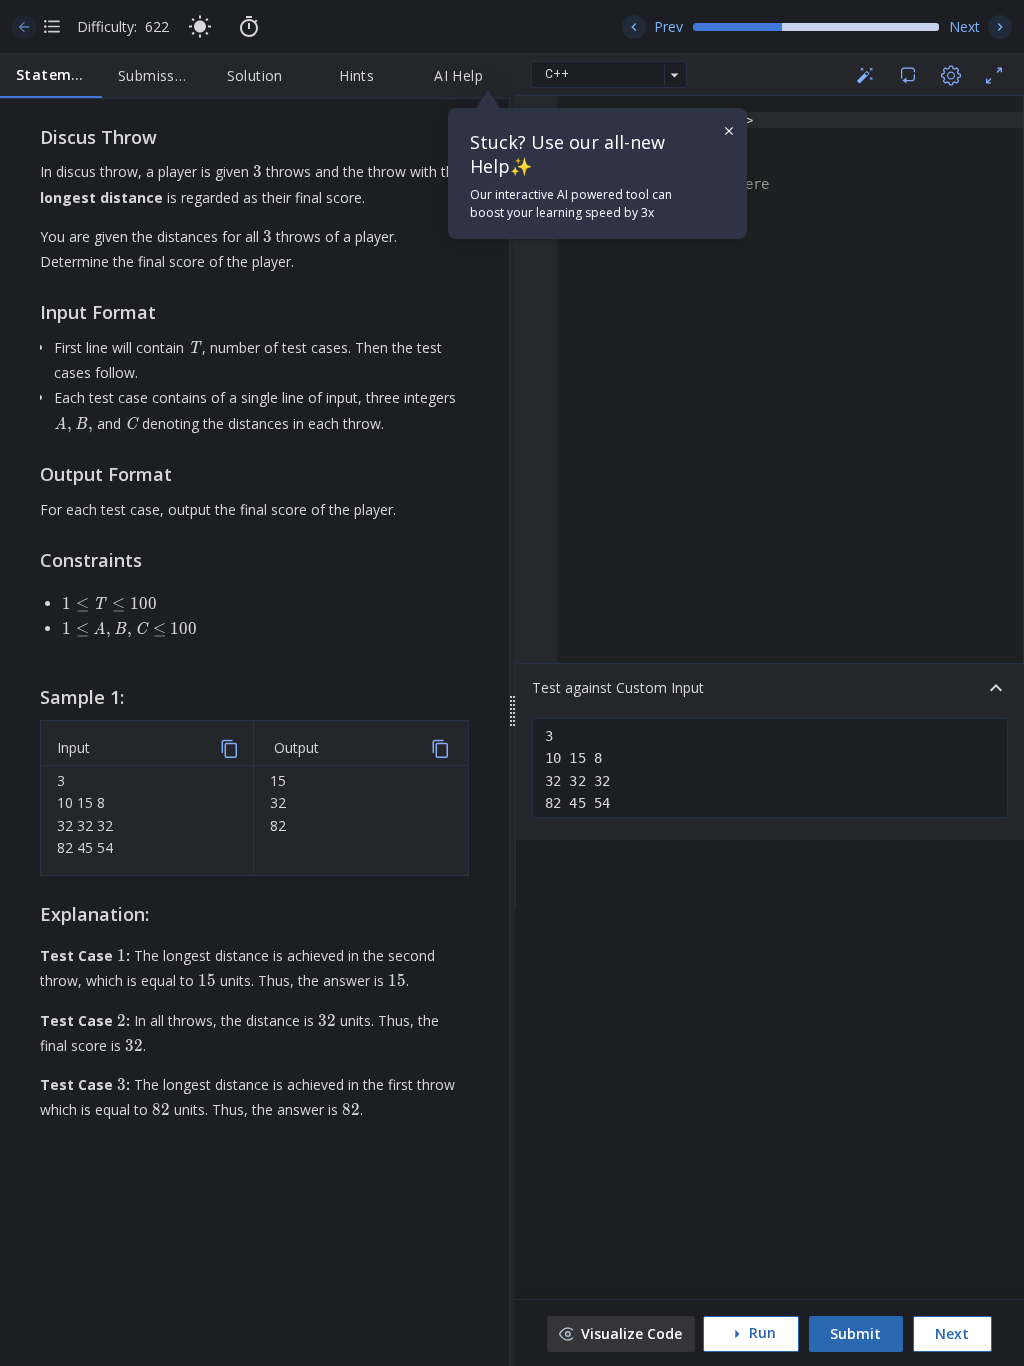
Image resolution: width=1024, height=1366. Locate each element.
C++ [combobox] (557, 74)
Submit (855, 1333)
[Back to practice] (24, 27)
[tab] (51, 76)
